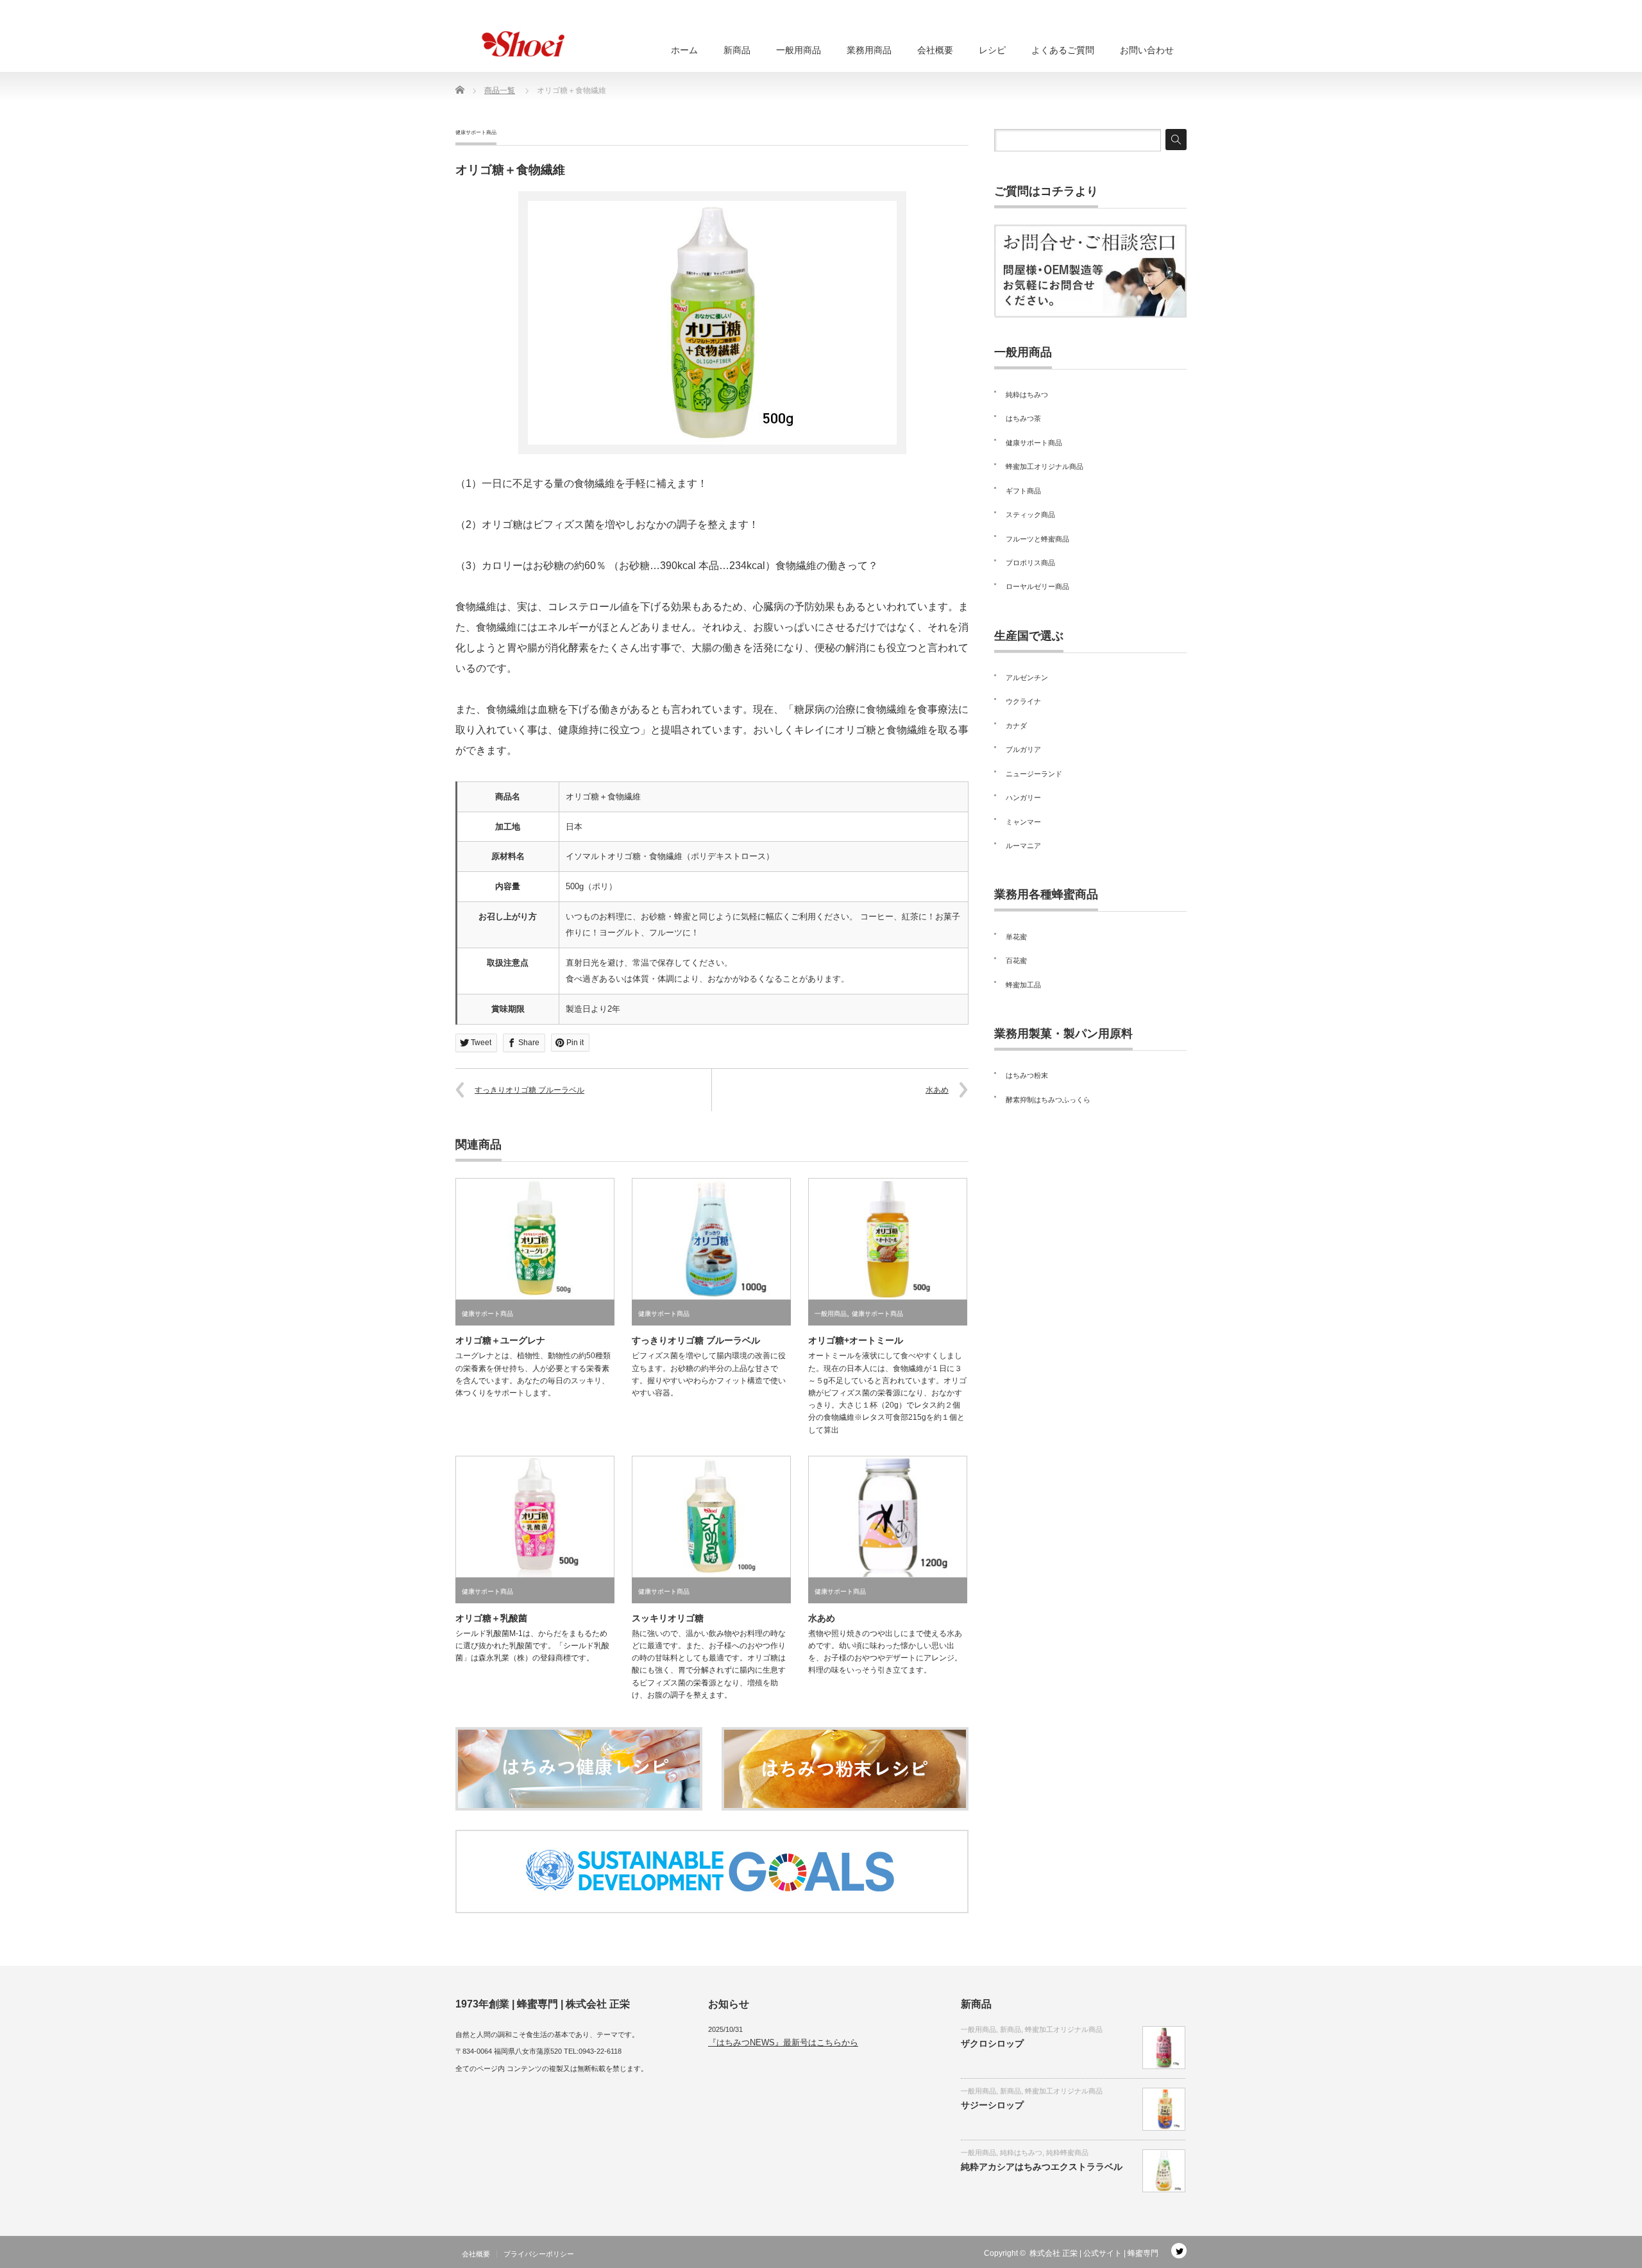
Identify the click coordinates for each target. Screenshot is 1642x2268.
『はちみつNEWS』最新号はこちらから (783, 2042)
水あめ (937, 1090)
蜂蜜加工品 (1023, 985)
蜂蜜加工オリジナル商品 (1045, 466)
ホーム (684, 50)
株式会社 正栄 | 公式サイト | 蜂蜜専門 (1094, 2253)
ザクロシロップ (992, 2043)
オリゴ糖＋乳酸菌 (491, 1618)
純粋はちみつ (1027, 395)
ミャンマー (1023, 822)
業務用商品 (869, 50)
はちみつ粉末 (1027, 1075)
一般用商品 (799, 50)
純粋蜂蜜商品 (1067, 2153)
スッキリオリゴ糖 (668, 1618)
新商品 (737, 50)
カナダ (1016, 726)
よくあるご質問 (1063, 50)
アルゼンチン (1027, 678)
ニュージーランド (1034, 774)
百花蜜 (1016, 960)
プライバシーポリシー (539, 2254)
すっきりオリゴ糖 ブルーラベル (529, 1090)
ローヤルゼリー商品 (1037, 586)
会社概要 (935, 50)
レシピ (992, 50)
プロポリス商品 (1030, 563)
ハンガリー (1023, 797)
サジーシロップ (992, 2105)
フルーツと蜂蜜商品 (1037, 539)
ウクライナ (1023, 701)
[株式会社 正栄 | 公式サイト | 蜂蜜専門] (520, 44)
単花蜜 (1016, 937)
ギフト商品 (1023, 491)
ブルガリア (1023, 749)
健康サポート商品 (476, 132)
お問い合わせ (1147, 50)
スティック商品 (1030, 515)
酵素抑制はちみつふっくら (1048, 1100)
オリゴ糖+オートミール (856, 1340)
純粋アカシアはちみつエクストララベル (1042, 2167)
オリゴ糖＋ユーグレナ (500, 1340)
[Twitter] (1179, 2251)
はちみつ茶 (1023, 418)
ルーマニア (1023, 846)
